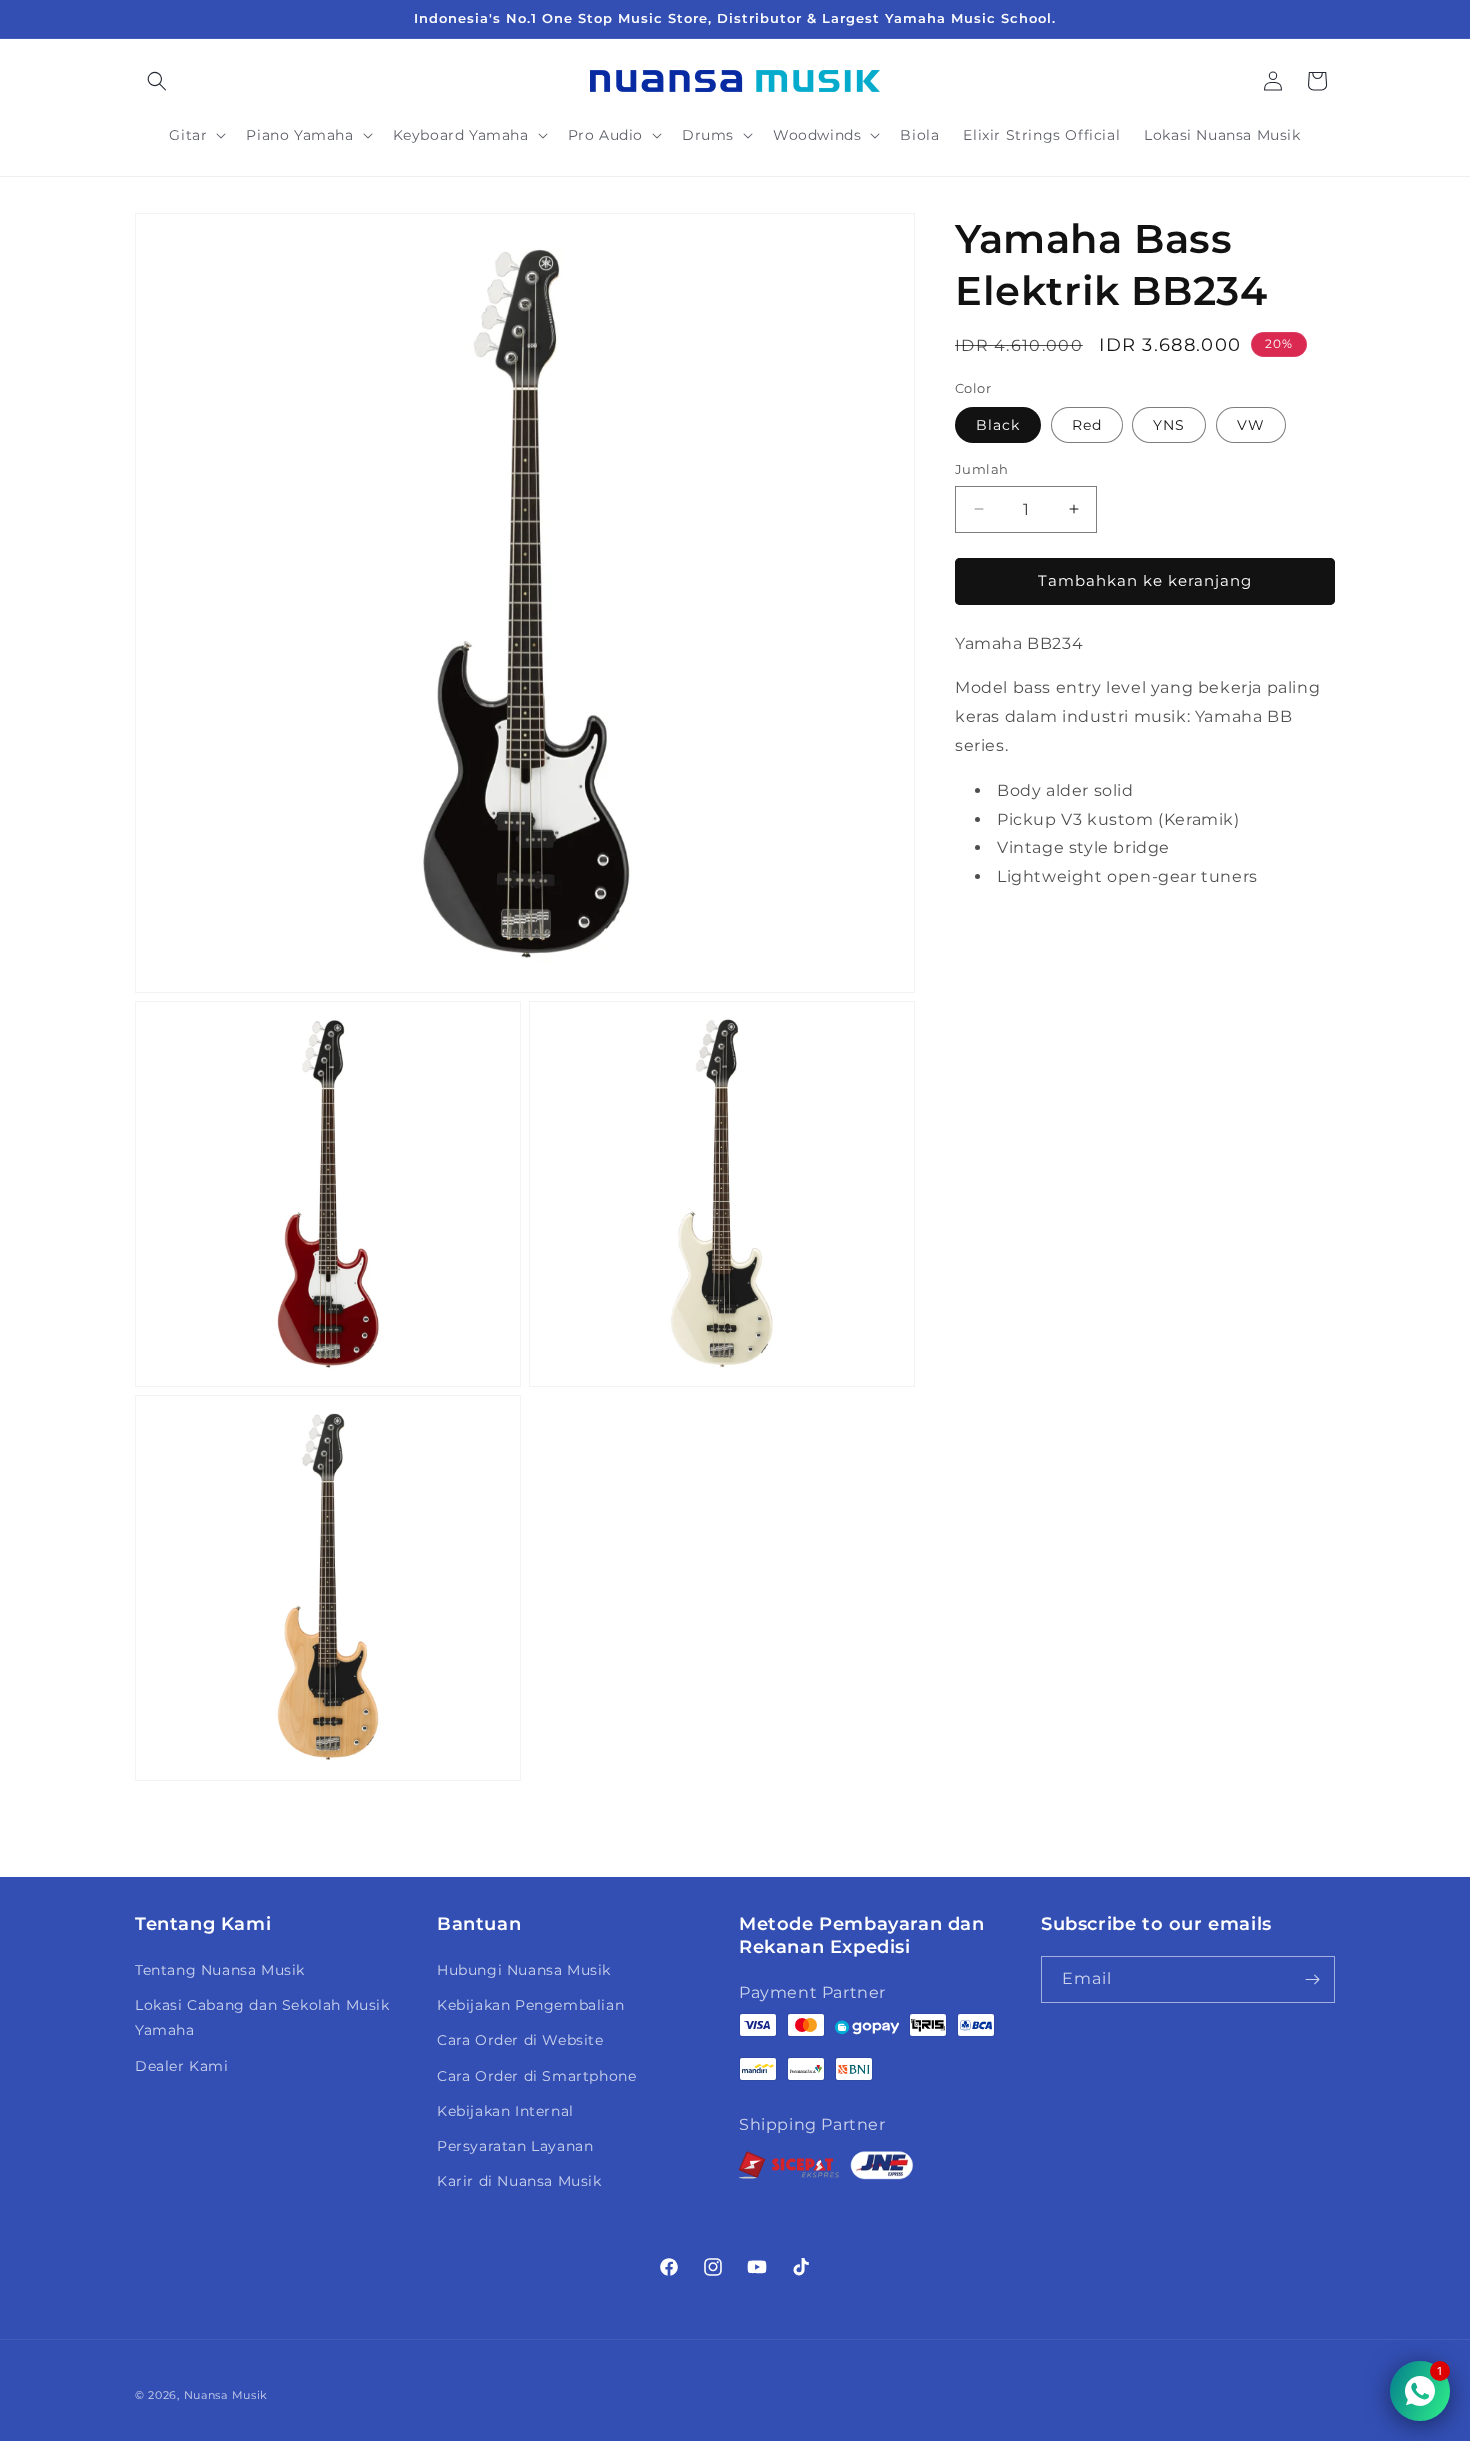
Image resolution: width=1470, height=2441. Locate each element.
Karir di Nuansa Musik (519, 2181)
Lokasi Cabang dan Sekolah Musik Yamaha (262, 2017)
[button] (157, 81)
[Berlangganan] (1312, 1979)
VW (1251, 425)
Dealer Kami (182, 2066)
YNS (1169, 425)
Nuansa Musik (226, 2395)
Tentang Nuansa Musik (220, 1970)
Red (1087, 425)
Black (998, 425)
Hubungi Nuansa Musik (524, 1970)
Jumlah (981, 469)
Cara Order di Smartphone (536, 2076)
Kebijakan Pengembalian (530, 2005)
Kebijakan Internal (505, 2111)
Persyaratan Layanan (515, 2146)
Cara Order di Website (520, 2041)
